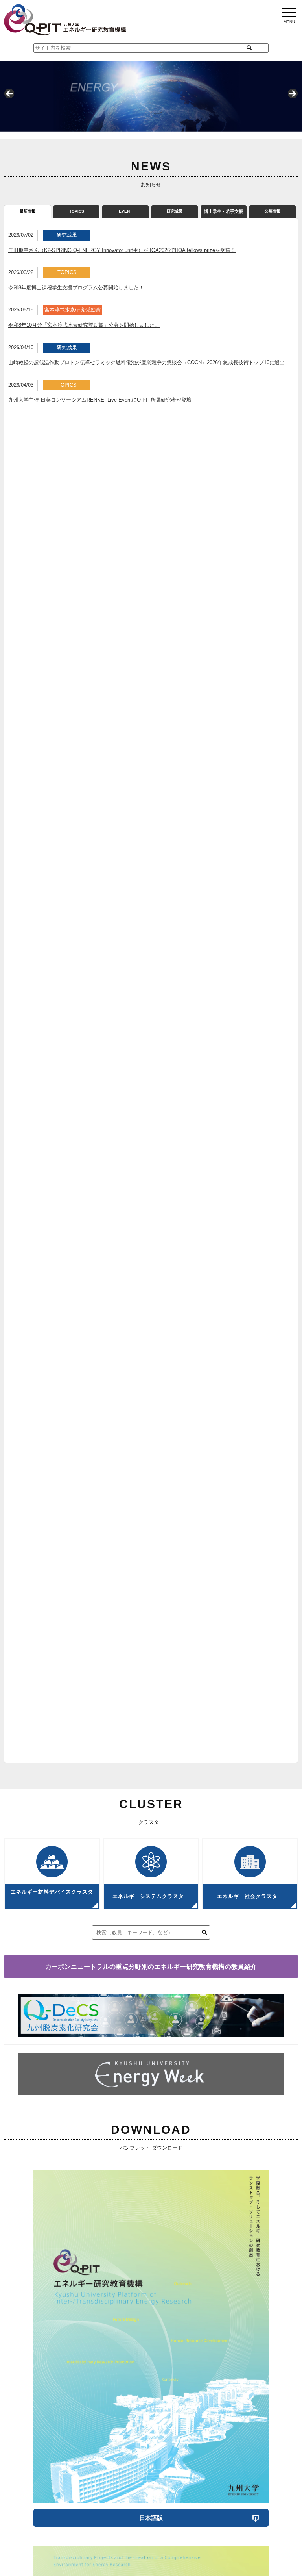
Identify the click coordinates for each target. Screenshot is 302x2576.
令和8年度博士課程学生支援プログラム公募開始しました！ (76, 288)
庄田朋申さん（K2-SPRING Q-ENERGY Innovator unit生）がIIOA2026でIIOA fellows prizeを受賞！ (122, 250)
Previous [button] (10, 94)
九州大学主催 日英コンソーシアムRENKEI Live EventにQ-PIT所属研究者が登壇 (100, 400)
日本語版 (151, 2518)
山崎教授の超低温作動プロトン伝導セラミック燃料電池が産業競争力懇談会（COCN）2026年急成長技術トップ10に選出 (146, 362)
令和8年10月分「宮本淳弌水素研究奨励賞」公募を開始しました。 (84, 325)
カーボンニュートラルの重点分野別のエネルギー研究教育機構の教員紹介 (151, 1967)
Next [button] (292, 94)
